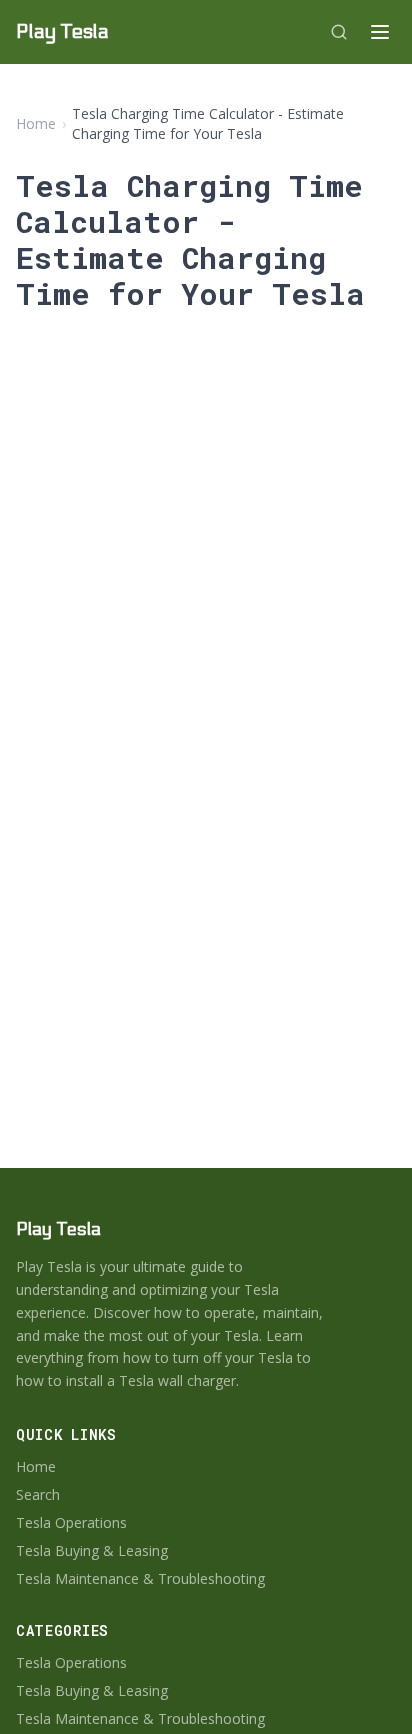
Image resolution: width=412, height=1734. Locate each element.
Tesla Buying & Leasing (92, 1550)
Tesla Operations (71, 1522)
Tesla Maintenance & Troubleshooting (140, 1578)
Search (38, 1494)
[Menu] (380, 32)
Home (36, 123)
